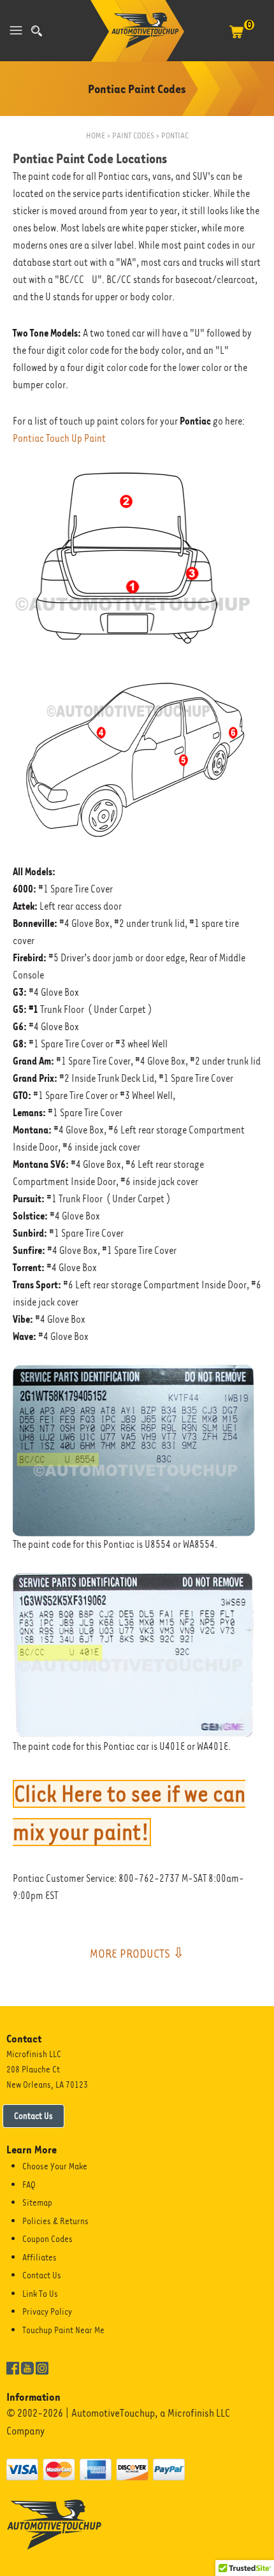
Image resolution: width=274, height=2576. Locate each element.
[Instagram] (42, 2367)
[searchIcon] (37, 31)
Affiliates (40, 2257)
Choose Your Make (55, 2166)
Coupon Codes (47, 2239)
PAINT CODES (134, 135)
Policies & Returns (55, 2221)
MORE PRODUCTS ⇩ (137, 1953)
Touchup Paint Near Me (63, 2330)
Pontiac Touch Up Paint (59, 439)
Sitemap (37, 2202)
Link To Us (40, 2294)
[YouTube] (27, 2367)
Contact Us (33, 2116)
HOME (96, 135)
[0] (236, 38)
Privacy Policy (47, 2311)
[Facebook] (13, 2367)
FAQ (29, 2185)
